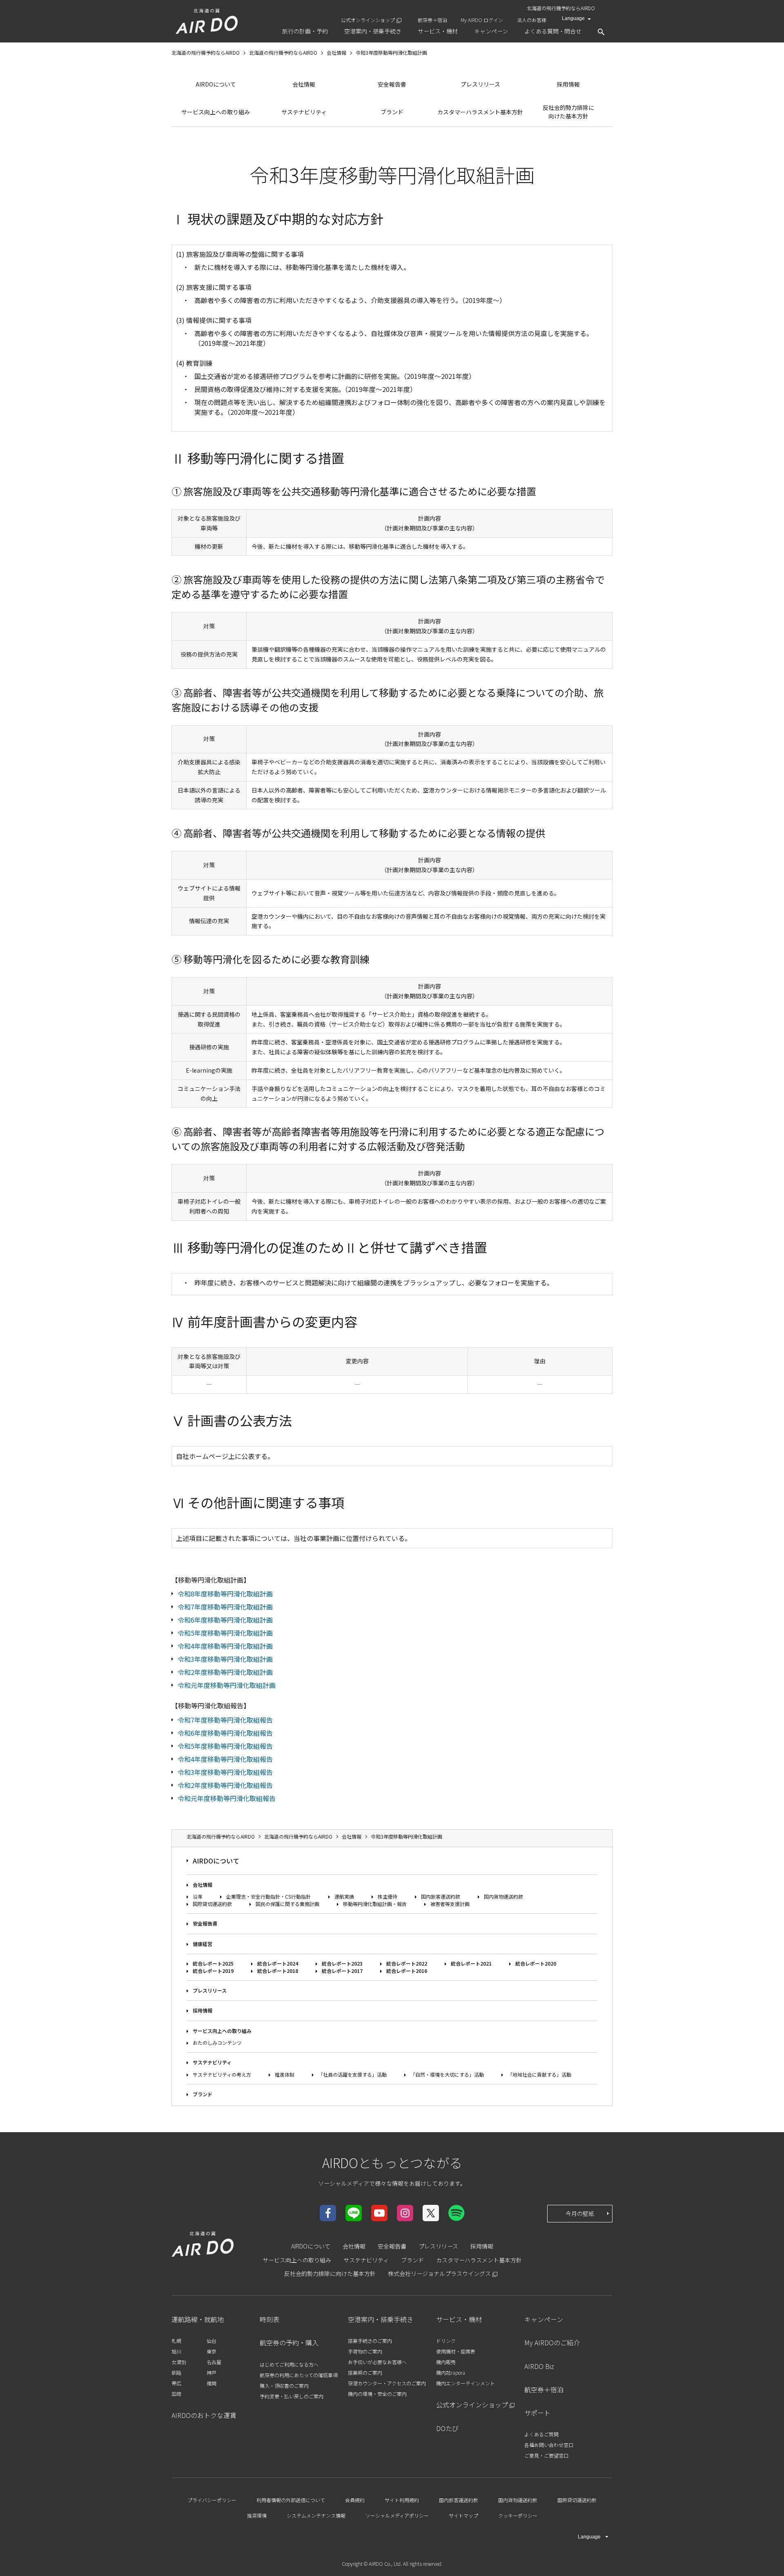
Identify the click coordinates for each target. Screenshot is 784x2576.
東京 (212, 2351)
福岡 (212, 2383)
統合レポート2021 (471, 1963)
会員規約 (355, 2500)
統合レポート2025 (213, 1963)
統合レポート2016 (407, 1971)
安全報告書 (392, 84)
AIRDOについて (216, 84)
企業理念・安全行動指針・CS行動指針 (268, 1896)
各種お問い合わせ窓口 (549, 2445)
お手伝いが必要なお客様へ (377, 2362)
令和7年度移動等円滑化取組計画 (225, 1607)
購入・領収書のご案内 (284, 2386)
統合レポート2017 (342, 1971)
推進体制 (285, 2074)
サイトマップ (463, 2515)
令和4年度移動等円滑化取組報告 (225, 1759)
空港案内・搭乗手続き (381, 2319)
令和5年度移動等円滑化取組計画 (225, 1633)
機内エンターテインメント (465, 2383)
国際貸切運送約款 (212, 1904)
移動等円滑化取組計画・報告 (375, 1904)
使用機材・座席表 (456, 2351)
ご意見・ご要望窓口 (546, 2455)
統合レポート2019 (213, 1971)
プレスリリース (480, 84)
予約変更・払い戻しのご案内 (292, 2396)
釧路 (176, 2372)
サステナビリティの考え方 (222, 2074)
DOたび (447, 2428)
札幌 (176, 2341)
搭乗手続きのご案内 (370, 2341)
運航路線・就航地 (198, 2319)
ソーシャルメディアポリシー (397, 2515)
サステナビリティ (304, 112)
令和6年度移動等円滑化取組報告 (225, 1733)
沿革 (198, 1896)
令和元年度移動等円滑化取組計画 (227, 1685)
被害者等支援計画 (450, 1904)
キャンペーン (544, 2319)
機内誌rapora (451, 2372)
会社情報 (304, 84)
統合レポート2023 (342, 1963)
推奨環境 (257, 2515)
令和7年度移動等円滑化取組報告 (225, 1720)
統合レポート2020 (536, 1963)
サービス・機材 (459, 2319)
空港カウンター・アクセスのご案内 (387, 2383)
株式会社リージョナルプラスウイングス (439, 2273)
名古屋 (214, 2362)
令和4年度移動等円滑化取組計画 (225, 1646)
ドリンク (446, 2341)
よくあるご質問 (541, 2434)
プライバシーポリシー (212, 2500)
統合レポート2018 (278, 1971)
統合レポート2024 (278, 1963)
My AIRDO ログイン (482, 20)
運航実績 (344, 1896)
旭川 (176, 2351)
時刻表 (269, 2319)
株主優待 (388, 1896)
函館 (176, 2394)
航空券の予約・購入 (289, 2342)
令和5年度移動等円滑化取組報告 (225, 1746)
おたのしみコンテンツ (217, 2043)
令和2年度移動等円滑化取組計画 (225, 1672)
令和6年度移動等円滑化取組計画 (225, 1620)
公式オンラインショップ (368, 20)
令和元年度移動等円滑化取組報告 (227, 1798)
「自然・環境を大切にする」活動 (447, 2074)
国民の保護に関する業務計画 (287, 1904)
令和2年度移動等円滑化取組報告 (225, 1785)
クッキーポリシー (518, 2515)
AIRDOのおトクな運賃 (204, 2415)
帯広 (176, 2383)
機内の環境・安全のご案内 (377, 2394)
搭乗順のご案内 (365, 2372)
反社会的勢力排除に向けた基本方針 (568, 112)
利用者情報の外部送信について (291, 2500)
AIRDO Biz (539, 2366)
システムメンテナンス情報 (316, 2515)
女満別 (179, 2362)
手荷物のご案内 (365, 2351)
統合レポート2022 (407, 1963)
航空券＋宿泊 (432, 20)
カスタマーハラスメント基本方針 (480, 112)
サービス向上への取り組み (216, 112)
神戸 (212, 2372)
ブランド (392, 112)
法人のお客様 (532, 20)
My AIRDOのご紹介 (552, 2342)
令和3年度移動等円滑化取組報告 (225, 1772)
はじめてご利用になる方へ (289, 2364)
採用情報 (568, 84)
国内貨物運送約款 (503, 1896)
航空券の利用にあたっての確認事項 (299, 2375)
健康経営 (203, 1944)
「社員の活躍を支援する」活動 (352, 2074)
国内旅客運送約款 (441, 1896)
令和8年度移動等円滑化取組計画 (225, 1594)
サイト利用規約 (402, 2500)
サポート (537, 2413)
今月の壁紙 (580, 2213)
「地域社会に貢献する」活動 (539, 2074)
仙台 (212, 2341)
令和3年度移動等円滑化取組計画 (225, 1659)
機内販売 (446, 2362)
